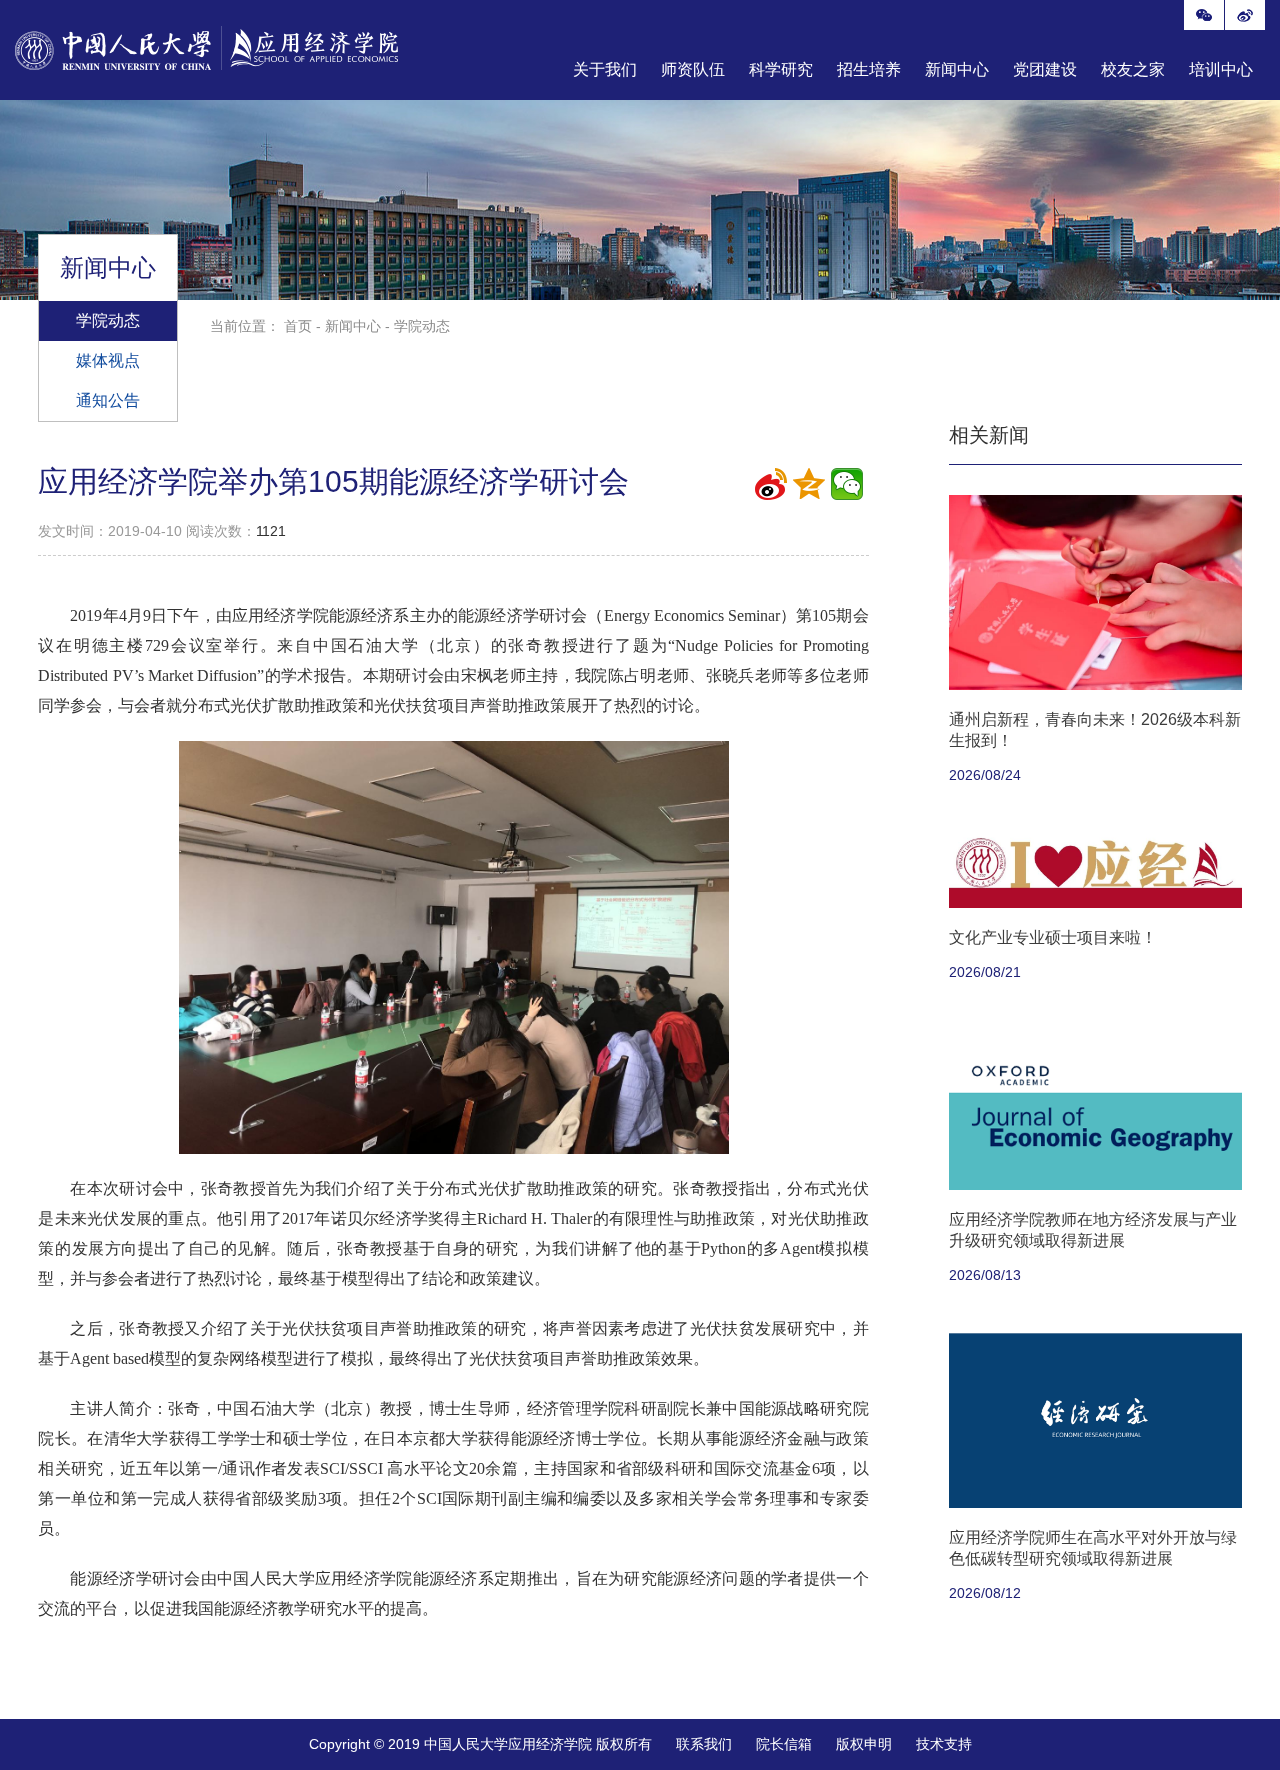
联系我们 (704, 1744)
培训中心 (1221, 69)
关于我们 (605, 69)
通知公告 (108, 400)
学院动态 (108, 320)
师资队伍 (693, 69)
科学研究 (781, 69)
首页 (298, 326)
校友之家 (1133, 69)
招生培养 (869, 69)
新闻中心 (957, 69)
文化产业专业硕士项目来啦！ (1053, 937)
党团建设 (1045, 69)
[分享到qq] (809, 484)
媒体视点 (108, 360)
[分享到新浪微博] (1245, 15)
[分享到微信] (1204, 15)
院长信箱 (784, 1744)
